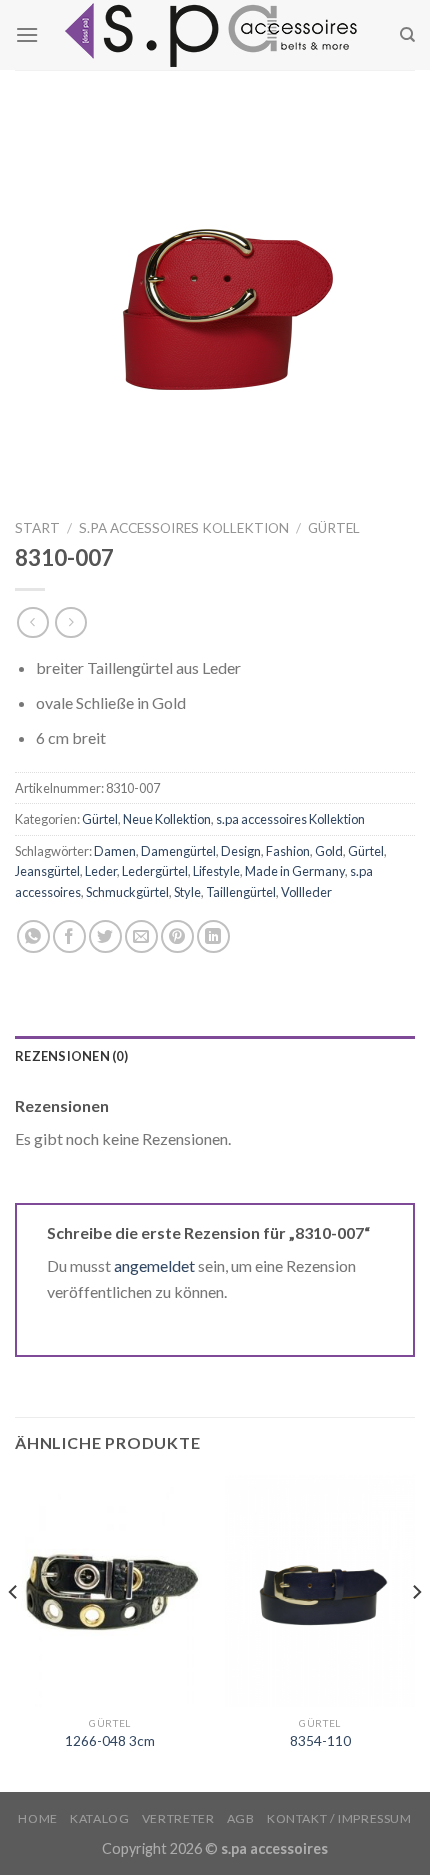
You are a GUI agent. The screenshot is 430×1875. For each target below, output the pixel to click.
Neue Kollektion (167, 819)
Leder (101, 871)
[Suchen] (407, 35)
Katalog (99, 1818)
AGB (241, 1818)
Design (241, 851)
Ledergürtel (155, 871)
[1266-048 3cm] (110, 1590)
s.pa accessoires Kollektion (184, 528)
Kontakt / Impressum (339, 1818)
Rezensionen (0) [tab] (71, 1056)
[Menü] (27, 34)
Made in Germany (295, 871)
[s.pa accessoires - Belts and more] (215, 35)
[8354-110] (320, 1590)
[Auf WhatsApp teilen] (33, 936)
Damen (115, 851)
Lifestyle (216, 871)
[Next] (416, 1631)
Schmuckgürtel (127, 892)
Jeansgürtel (47, 871)
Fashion (288, 851)
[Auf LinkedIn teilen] (213, 936)
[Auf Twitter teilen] (105, 936)
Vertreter (178, 1818)
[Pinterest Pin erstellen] (177, 936)
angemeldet (154, 1265)
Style (187, 892)
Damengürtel (178, 851)
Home (37, 1818)
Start (37, 528)
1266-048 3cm (110, 1741)
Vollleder (306, 892)
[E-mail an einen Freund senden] (141, 936)
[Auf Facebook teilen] (69, 936)
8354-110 (320, 1741)
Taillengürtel (241, 892)
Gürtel (334, 528)
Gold (329, 851)
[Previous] (14, 1631)
